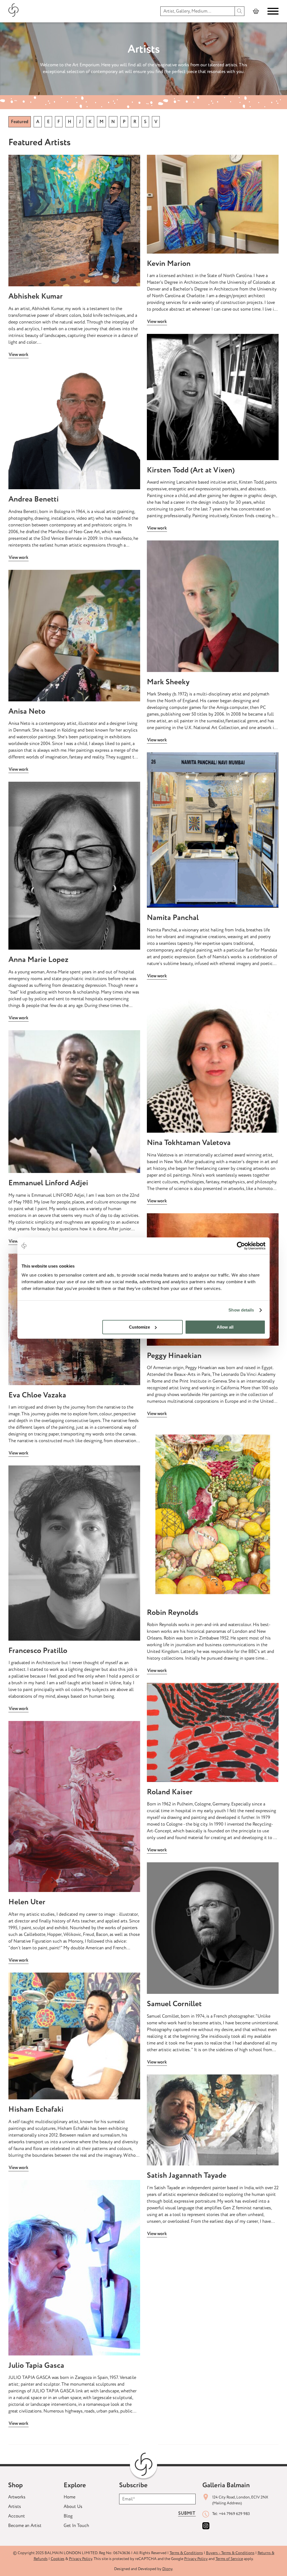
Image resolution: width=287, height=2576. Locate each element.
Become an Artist (25, 2526)
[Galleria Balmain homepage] (14, 11)
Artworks (17, 2497)
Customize (139, 1327)
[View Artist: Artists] (74, 221)
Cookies (58, 2559)
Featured (20, 122)
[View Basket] (256, 11)
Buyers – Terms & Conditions (230, 2553)
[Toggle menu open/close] (273, 11)
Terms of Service (229, 2559)
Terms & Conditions (186, 2553)
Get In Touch (76, 2526)
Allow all (225, 1327)
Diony (167, 2569)
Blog (68, 2516)
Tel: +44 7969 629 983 (231, 2514)
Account (17, 2516)
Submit (187, 2513)
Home (70, 2497)
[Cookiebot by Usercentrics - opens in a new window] (241, 1246)
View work (18, 355)
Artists (15, 2507)
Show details (241, 1310)
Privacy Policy (81, 2559)
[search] (240, 11)
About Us (73, 2507)
